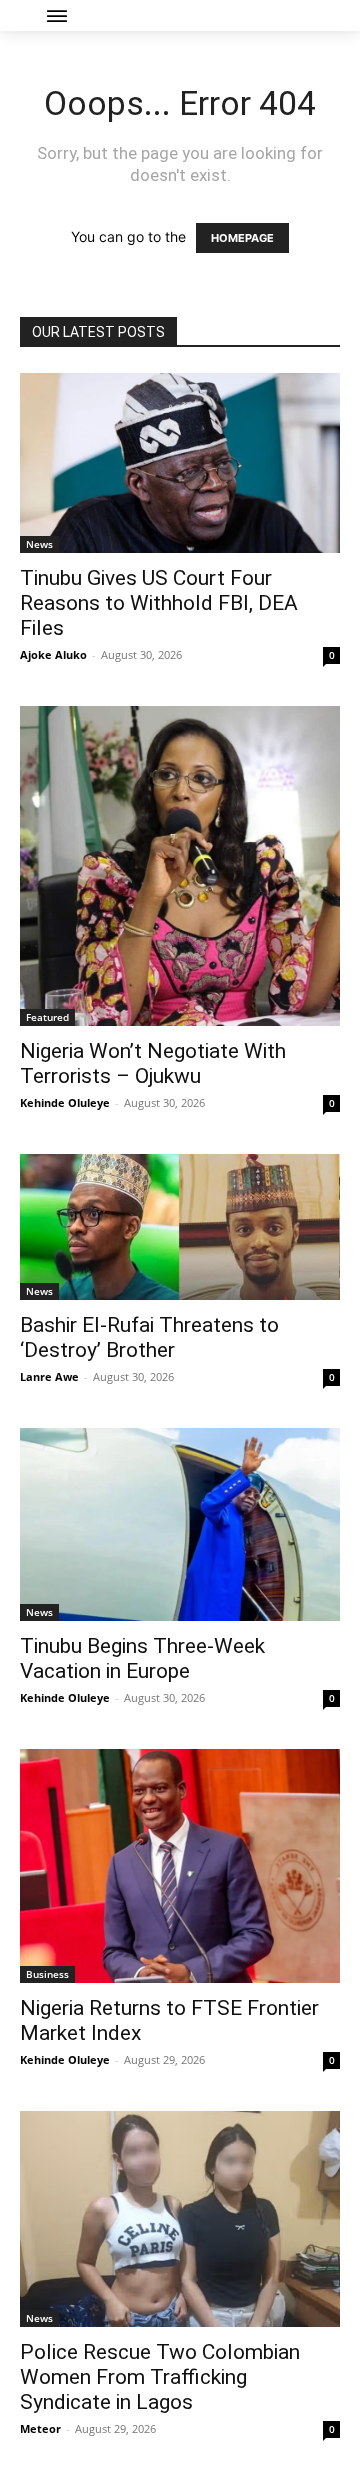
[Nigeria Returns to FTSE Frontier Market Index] (180, 1866)
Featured (47, 1017)
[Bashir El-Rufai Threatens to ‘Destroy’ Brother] (180, 1227)
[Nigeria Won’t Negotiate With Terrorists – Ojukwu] (180, 866)
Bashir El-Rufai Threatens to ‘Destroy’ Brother (149, 1337)
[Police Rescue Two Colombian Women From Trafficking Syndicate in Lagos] (180, 2219)
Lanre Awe (49, 1376)
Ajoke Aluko (53, 654)
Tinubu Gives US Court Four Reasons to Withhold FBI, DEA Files (159, 603)
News (39, 544)
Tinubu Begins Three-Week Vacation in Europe (142, 1658)
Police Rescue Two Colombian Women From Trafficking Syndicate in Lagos (160, 2377)
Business (47, 1974)
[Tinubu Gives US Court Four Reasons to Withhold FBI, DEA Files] (180, 463)
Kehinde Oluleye (65, 1102)
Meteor (40, 2428)
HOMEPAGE (242, 238)
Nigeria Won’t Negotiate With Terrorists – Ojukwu (153, 1063)
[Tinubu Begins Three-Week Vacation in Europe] (180, 1524)
